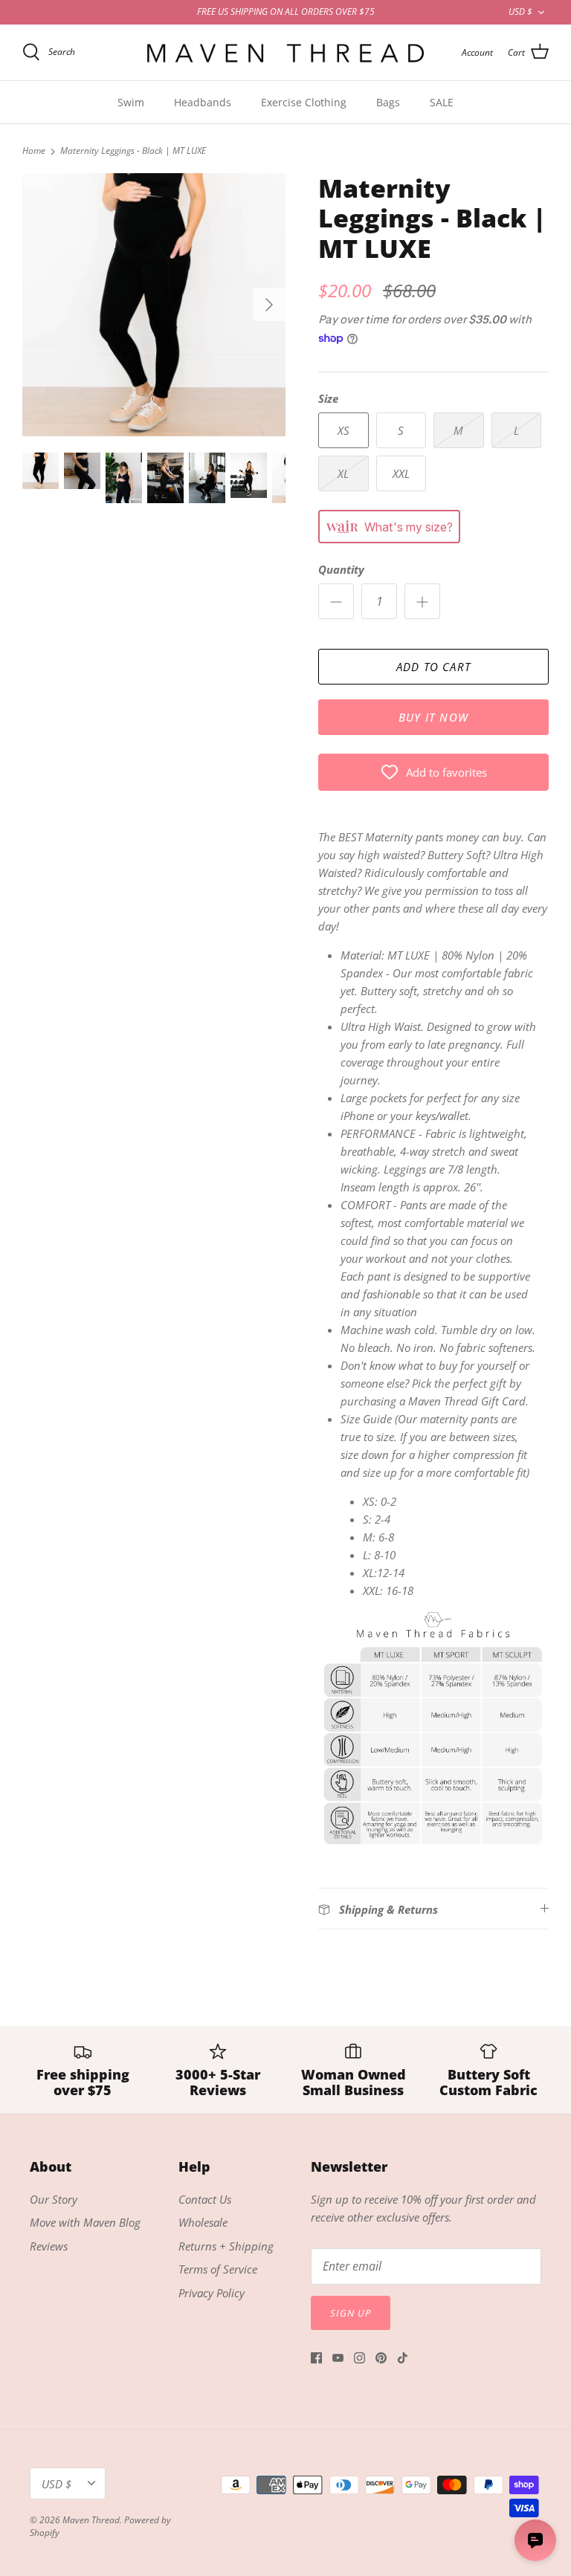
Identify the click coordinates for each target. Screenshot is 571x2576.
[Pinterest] (381, 2358)
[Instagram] (359, 2358)
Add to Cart (433, 667)
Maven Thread (91, 2520)
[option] (154, 305)
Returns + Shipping (226, 2246)
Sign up (351, 2313)
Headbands (203, 102)
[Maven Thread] (285, 52)
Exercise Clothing (304, 102)
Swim (131, 102)
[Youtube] (338, 2358)
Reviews (49, 2246)
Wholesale (203, 2222)
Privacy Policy (212, 2293)
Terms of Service (218, 2269)
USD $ (520, 12)
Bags (388, 102)
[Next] (269, 305)
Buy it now (433, 717)
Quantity (341, 569)
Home (34, 151)
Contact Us (205, 2199)
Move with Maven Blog (85, 2222)
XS (343, 430)
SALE (442, 102)
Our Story (54, 2199)
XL (343, 473)
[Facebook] (316, 2358)
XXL (401, 473)
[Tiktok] (403, 2358)
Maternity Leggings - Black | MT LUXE (133, 151)
